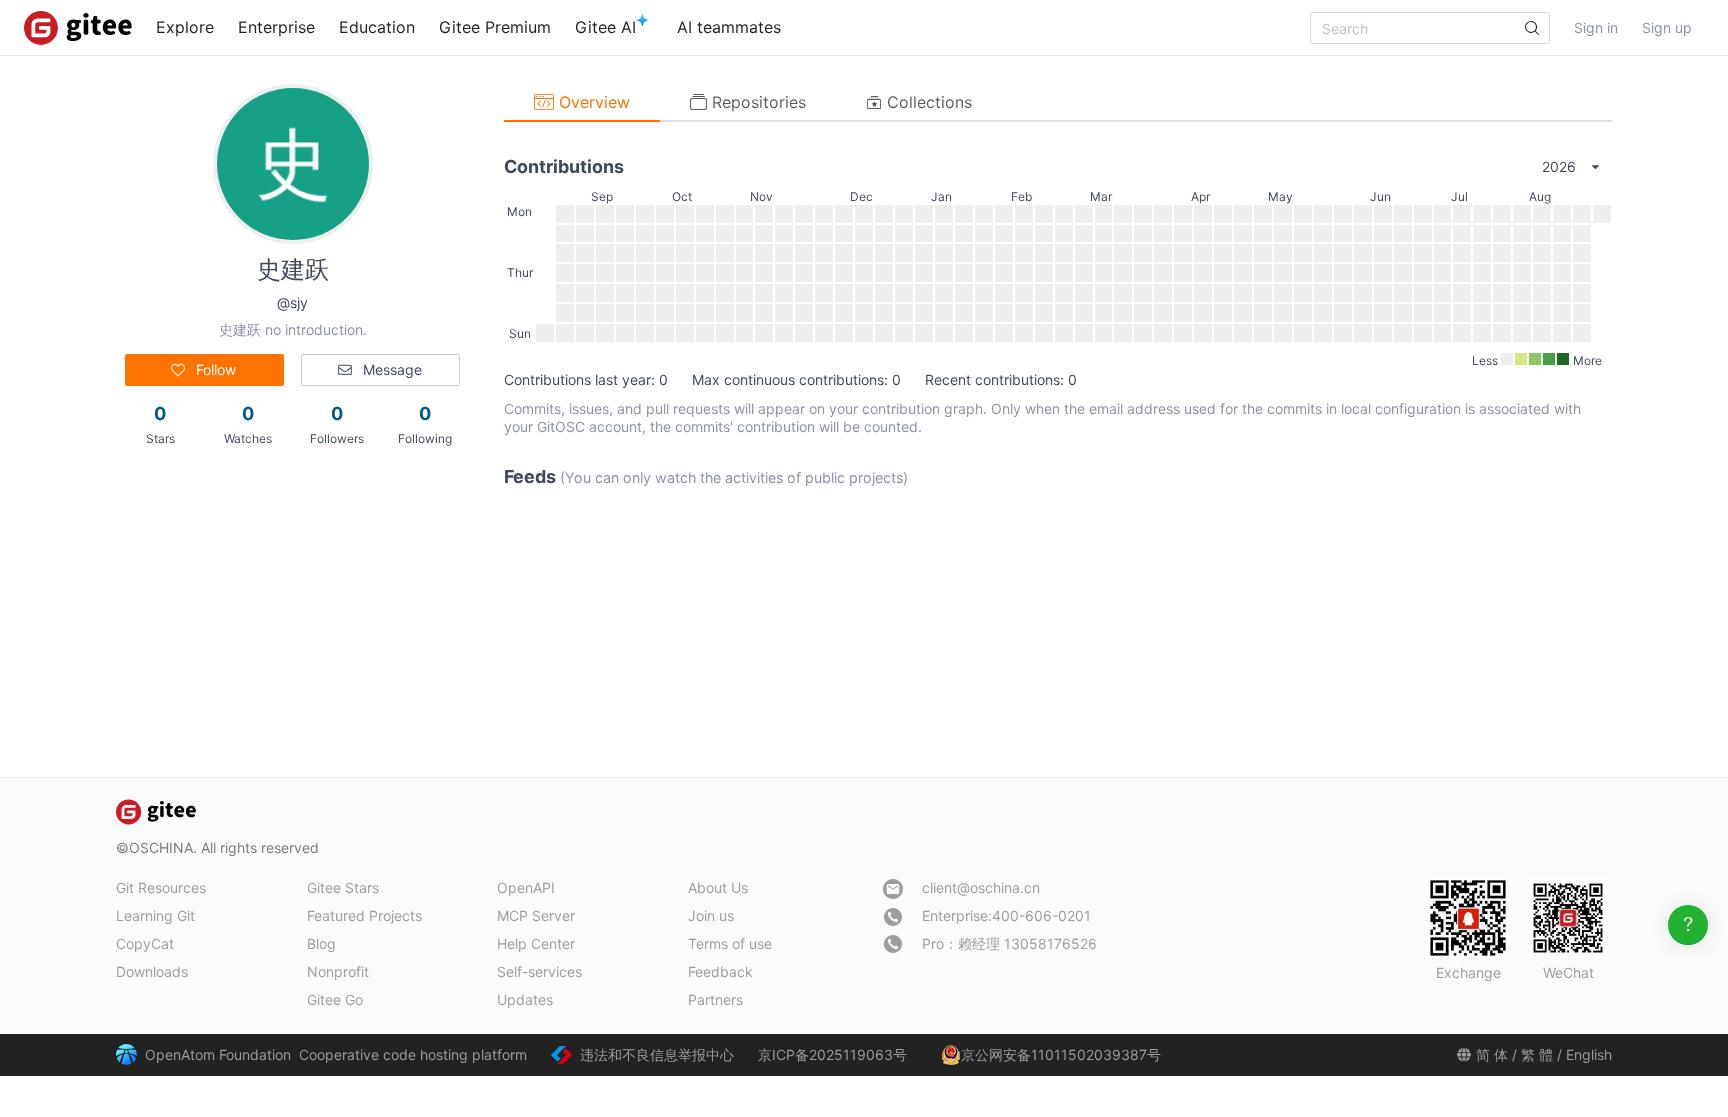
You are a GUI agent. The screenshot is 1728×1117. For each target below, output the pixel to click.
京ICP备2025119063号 (832, 1054)
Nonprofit (338, 971)
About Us (718, 887)
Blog (321, 943)
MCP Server (536, 915)
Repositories (756, 102)
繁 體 (1537, 1054)
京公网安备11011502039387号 (1061, 1054)
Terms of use (730, 943)
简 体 (1492, 1054)
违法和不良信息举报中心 (657, 1054)
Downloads (152, 971)
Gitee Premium (495, 27)
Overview (592, 102)
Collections (927, 102)
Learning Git (155, 915)
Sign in (1596, 27)
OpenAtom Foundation (218, 1054)
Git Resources (161, 887)
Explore (185, 27)
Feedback (720, 971)
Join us (711, 915)
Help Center (536, 943)
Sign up (1667, 27)
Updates (525, 999)
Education (377, 27)
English (1589, 1054)
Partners (715, 999)
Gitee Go (335, 999)
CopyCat (145, 943)
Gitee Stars (343, 887)
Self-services (539, 971)
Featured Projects (364, 915)
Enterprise (276, 27)
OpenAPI (526, 887)
